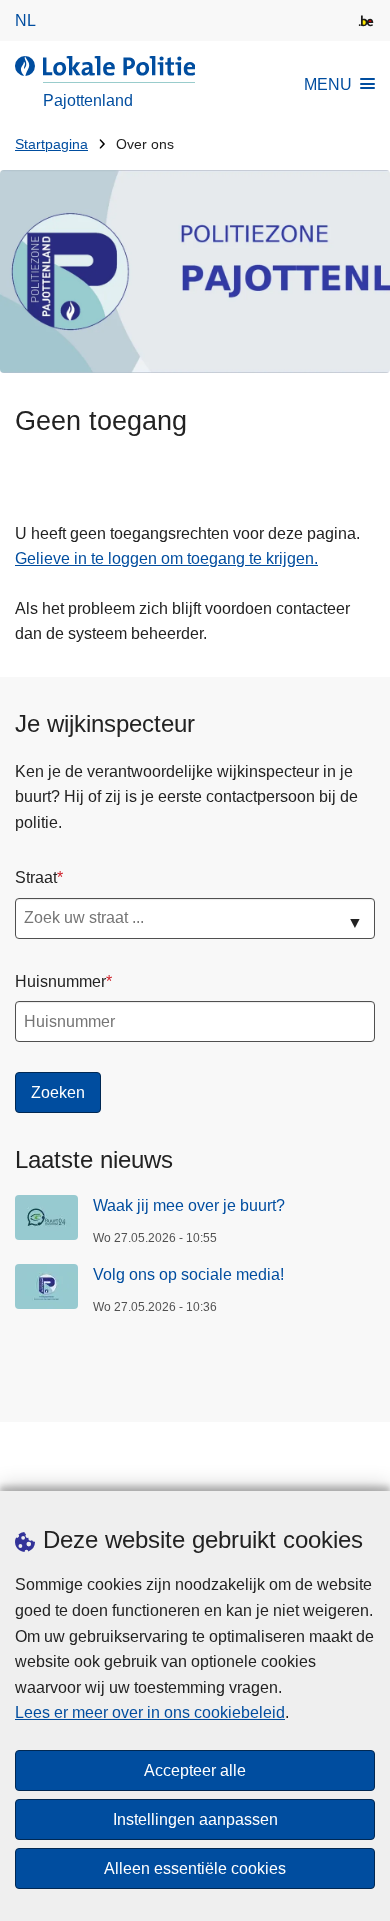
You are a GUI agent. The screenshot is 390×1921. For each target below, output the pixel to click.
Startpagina (51, 144)
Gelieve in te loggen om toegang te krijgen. (166, 558)
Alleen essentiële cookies (195, 1868)
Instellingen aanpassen (195, 1819)
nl (25, 20)
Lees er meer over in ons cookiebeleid (150, 1712)
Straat (36, 877)
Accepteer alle (195, 1770)
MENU (328, 84)
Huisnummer (60, 981)
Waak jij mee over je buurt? (189, 1205)
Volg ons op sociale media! (188, 1274)
